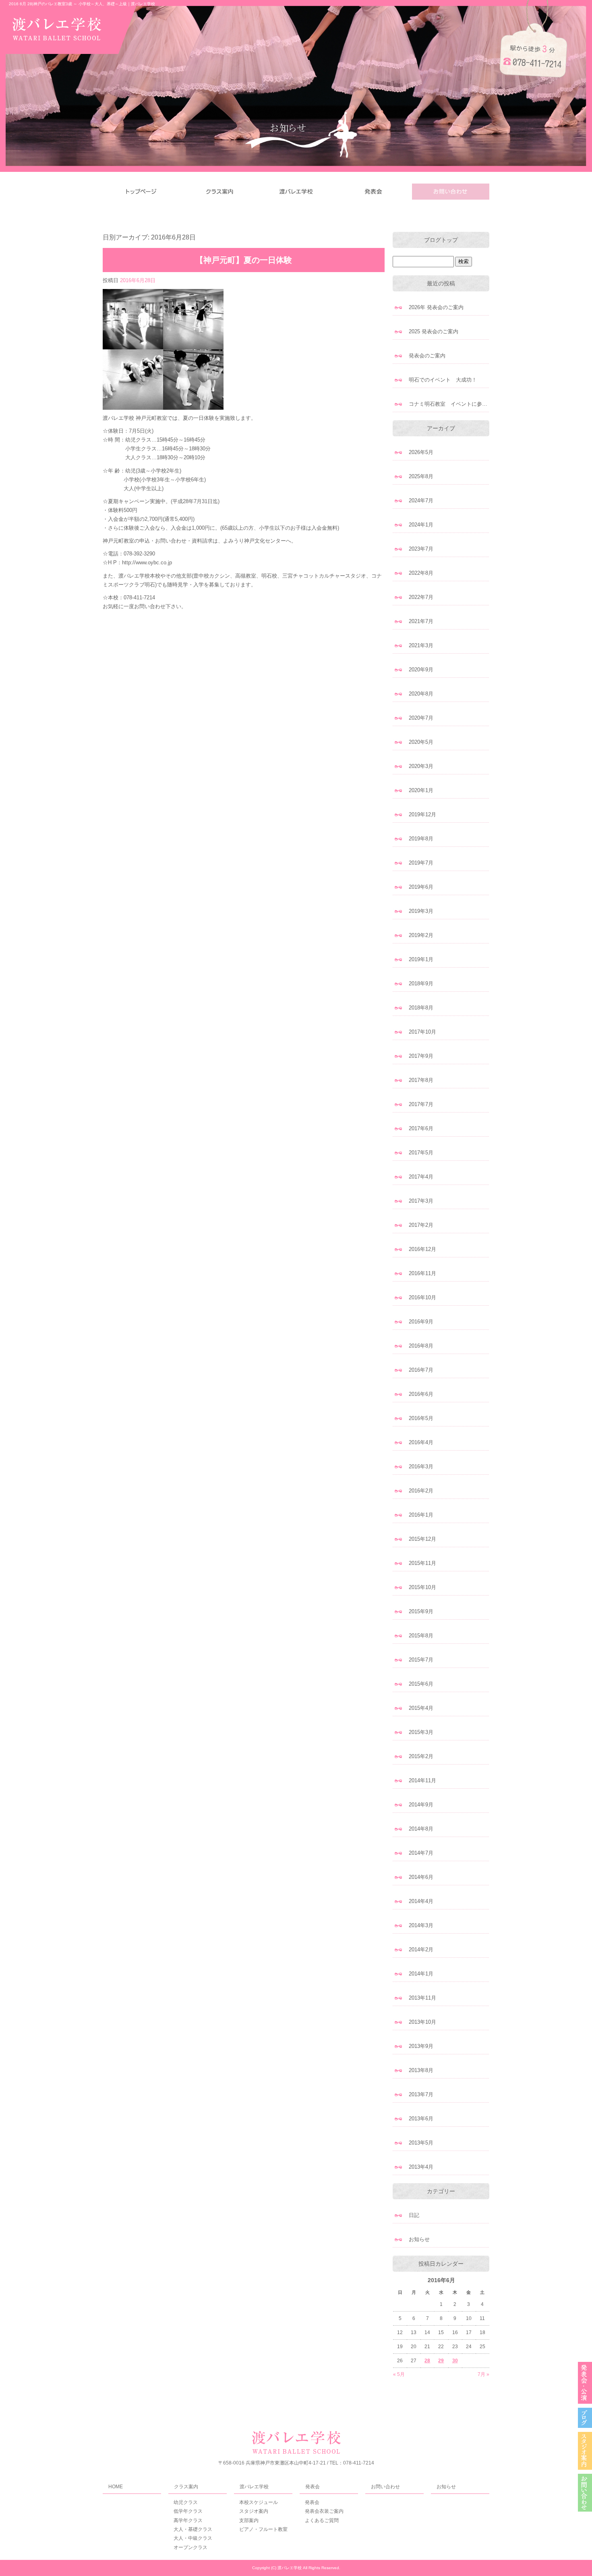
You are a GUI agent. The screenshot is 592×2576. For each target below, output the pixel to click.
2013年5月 (421, 2143)
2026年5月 (421, 452)
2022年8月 (421, 573)
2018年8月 (421, 1008)
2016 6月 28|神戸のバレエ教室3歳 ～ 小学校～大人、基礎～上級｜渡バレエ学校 (82, 4)
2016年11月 (422, 1273)
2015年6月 (421, 1684)
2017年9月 (421, 1056)
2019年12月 (422, 814)
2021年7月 (421, 621)
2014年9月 (421, 1805)
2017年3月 (421, 1201)
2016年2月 (421, 1491)
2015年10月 (422, 1587)
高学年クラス (188, 2520)
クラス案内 (219, 192)
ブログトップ (441, 240)
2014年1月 (421, 1974)
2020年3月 (421, 766)
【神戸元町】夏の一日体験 (244, 260)
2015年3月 (421, 1732)
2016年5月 (421, 1418)
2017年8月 (421, 1080)
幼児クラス (186, 2502)
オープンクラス (190, 2547)
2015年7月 (421, 1660)
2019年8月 (421, 839)
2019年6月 (421, 887)
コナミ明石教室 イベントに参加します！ (449, 404)
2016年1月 (421, 1515)
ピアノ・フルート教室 (263, 2529)
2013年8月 (421, 2070)
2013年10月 (422, 2022)
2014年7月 (421, 1853)
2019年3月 (421, 911)
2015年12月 (422, 1539)
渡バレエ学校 (296, 192)
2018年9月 (421, 984)
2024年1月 (421, 525)
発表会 (373, 192)
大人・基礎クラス (193, 2529)
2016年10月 (422, 1297)
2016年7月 (421, 1370)
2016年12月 (422, 1249)
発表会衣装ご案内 (324, 2511)
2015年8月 (421, 1636)
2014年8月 (421, 1829)
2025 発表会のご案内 (434, 331)
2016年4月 (421, 1442)
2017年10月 (422, 1032)
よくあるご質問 (322, 2520)
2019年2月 (421, 935)
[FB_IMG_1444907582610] (163, 405)
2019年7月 (421, 863)
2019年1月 (421, 959)
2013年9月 (421, 2046)
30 (455, 2361)
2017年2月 (421, 1225)
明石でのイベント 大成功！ (443, 380)
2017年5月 (421, 1153)
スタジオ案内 (254, 2511)
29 (441, 2361)
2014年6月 (421, 1877)
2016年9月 (421, 1322)
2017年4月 (421, 1177)
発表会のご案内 (427, 356)
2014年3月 (421, 1925)
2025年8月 (421, 476)
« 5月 (399, 2374)
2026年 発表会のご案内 (436, 307)
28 (427, 2361)
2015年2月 (421, 1756)
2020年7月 (421, 718)
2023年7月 (421, 549)
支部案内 (249, 2520)
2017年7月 (421, 1104)
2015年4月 (421, 1708)
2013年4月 (421, 2167)
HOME (141, 192)
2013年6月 (421, 2119)
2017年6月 (421, 1128)
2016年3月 (421, 1467)
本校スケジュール (259, 2502)
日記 (414, 2215)
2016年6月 (421, 1394)
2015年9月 (421, 1611)
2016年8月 (421, 1346)
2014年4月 (421, 1901)
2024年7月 (421, 501)
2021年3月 (421, 645)
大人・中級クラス (193, 2538)
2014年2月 (421, 1950)
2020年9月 (421, 670)
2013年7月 (421, 2094)
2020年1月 (421, 790)
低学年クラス (188, 2511)
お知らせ (419, 2239)
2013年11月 (422, 1998)
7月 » (483, 2374)
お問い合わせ (451, 192)
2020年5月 (421, 742)
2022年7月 (421, 597)
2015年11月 (422, 1563)
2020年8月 (421, 694)
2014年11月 (422, 1780)
